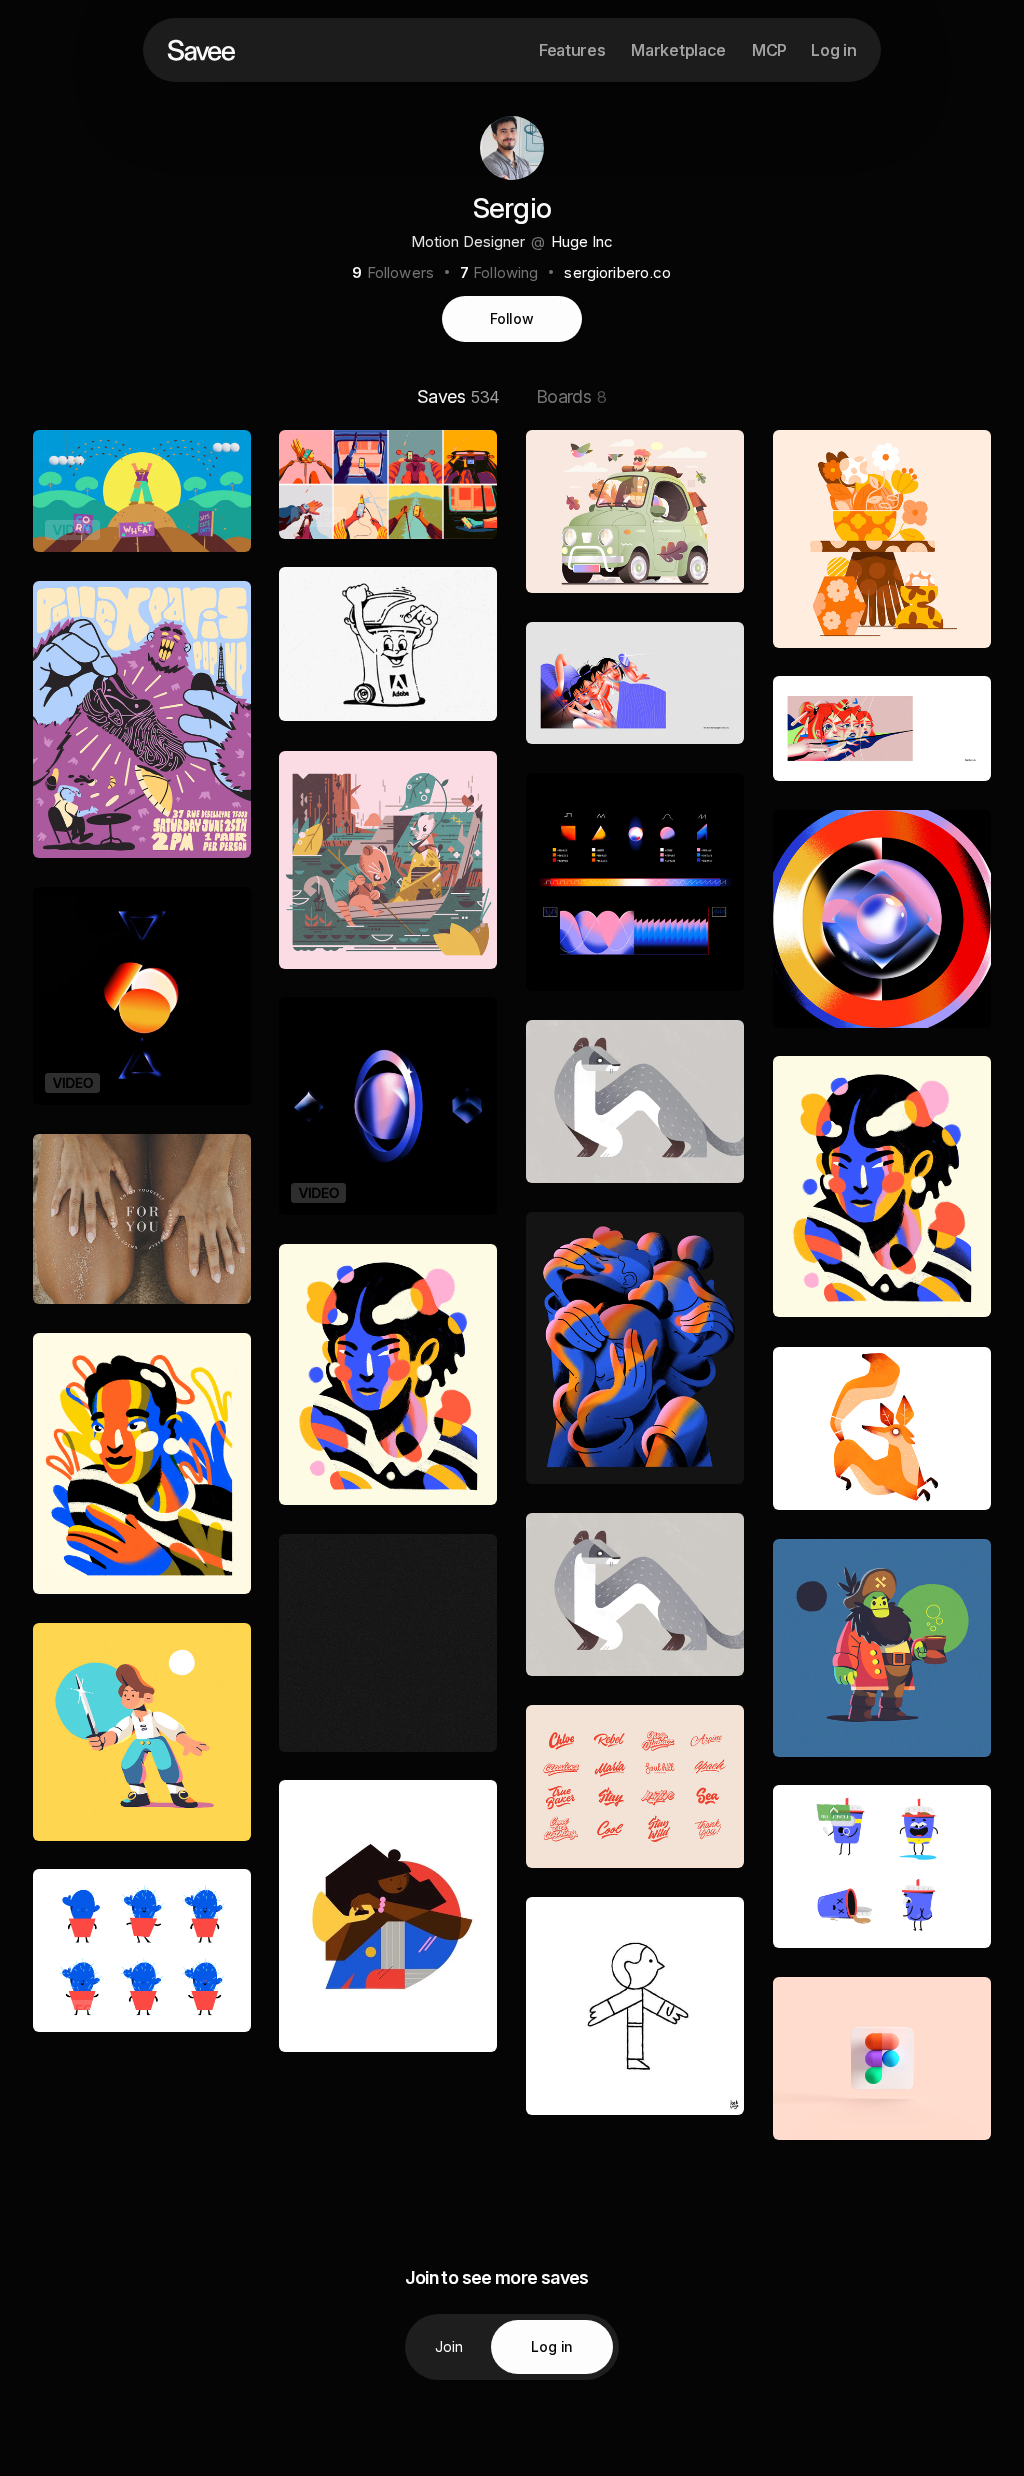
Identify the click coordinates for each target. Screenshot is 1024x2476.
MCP (769, 50)
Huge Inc (582, 241)
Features (572, 50)
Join (449, 2346)
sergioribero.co (617, 272)
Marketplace (678, 50)
